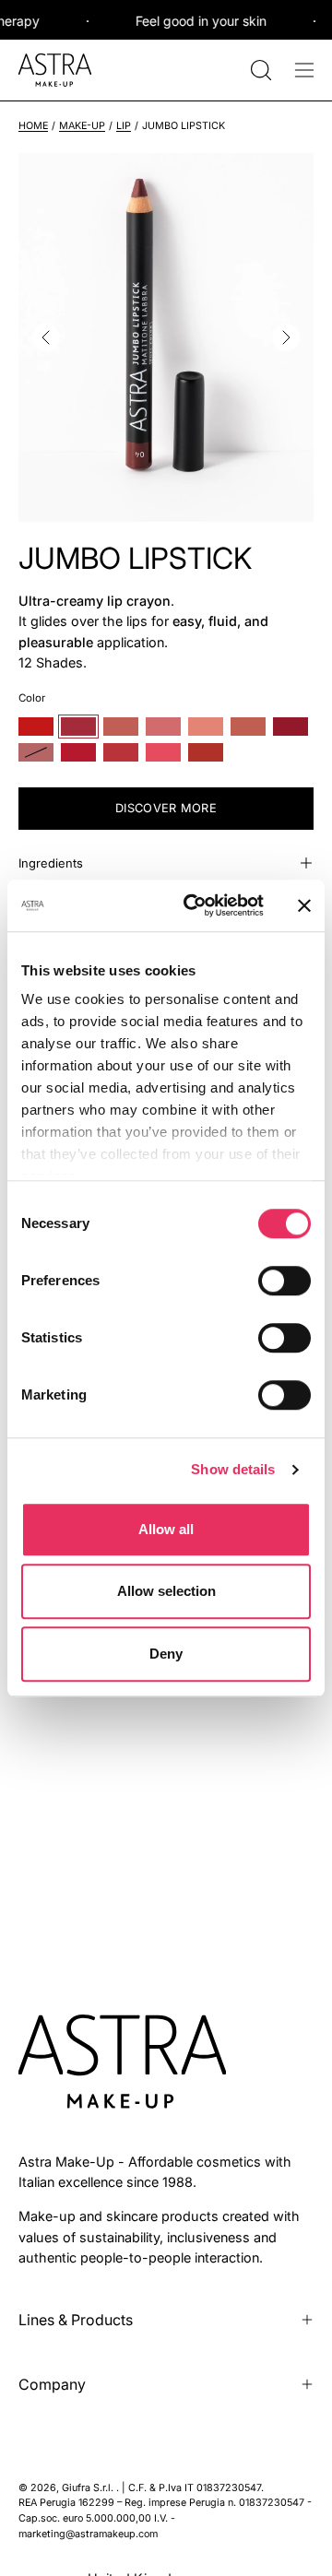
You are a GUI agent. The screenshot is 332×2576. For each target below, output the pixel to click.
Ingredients (51, 863)
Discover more (166, 808)
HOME (33, 126)
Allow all (166, 1529)
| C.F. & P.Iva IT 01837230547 (191, 2488)
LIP (124, 126)
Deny (166, 1654)
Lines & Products (76, 2320)
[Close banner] (304, 905)
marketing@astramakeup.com (88, 2534)
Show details (233, 1469)
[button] (259, 70)
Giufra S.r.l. (89, 2488)
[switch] (285, 1281)
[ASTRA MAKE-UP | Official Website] (55, 70)
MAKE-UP (82, 126)
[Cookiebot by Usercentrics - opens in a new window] (195, 905)
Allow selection (166, 1591)
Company (52, 2384)
